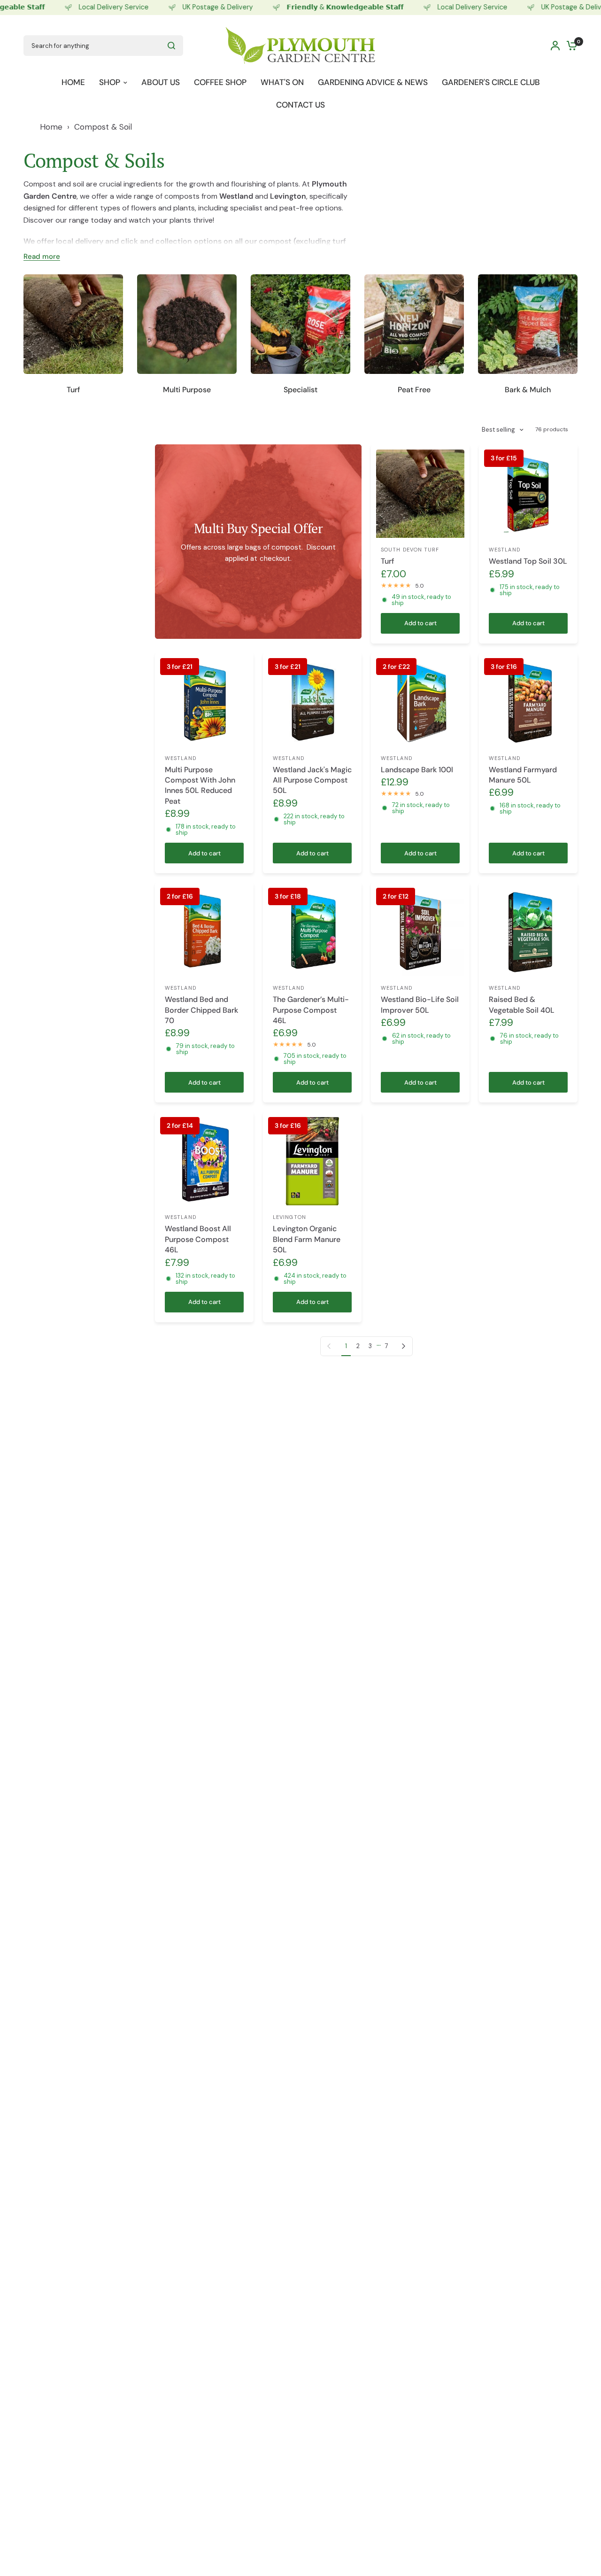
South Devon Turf (410, 550)
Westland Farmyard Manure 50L (523, 775)
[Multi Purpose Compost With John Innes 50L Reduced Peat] (204, 702)
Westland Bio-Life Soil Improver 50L (420, 1005)
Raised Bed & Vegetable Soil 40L (522, 1005)
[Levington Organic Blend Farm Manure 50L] (312, 1161)
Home (51, 127)
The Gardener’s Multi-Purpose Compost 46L (311, 1010)
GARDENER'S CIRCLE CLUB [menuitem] (491, 82)
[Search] (171, 46)
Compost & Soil (103, 127)
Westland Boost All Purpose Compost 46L (198, 1239)
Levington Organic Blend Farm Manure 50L (307, 1239)
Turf (388, 561)
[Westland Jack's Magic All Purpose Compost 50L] (312, 702)
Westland (505, 550)
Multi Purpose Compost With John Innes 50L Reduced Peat (200, 785)
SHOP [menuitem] (110, 82)
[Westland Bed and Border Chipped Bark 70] (204, 932)
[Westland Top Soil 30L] (528, 494)
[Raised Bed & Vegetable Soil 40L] (528, 932)
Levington (289, 1217)
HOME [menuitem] (73, 82)
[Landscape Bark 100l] (420, 702)
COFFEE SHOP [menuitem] (220, 82)
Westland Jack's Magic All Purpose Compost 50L (312, 780)
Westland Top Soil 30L (528, 561)
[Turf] (420, 494)
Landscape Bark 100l (417, 770)
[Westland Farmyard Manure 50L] (528, 702)
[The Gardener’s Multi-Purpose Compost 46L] (312, 932)
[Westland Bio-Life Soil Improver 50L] (420, 932)
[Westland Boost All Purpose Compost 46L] (204, 1161)
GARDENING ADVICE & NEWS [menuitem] (373, 82)
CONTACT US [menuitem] (300, 104)
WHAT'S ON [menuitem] (282, 82)
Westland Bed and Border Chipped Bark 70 (201, 1010)
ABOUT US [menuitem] (161, 82)
